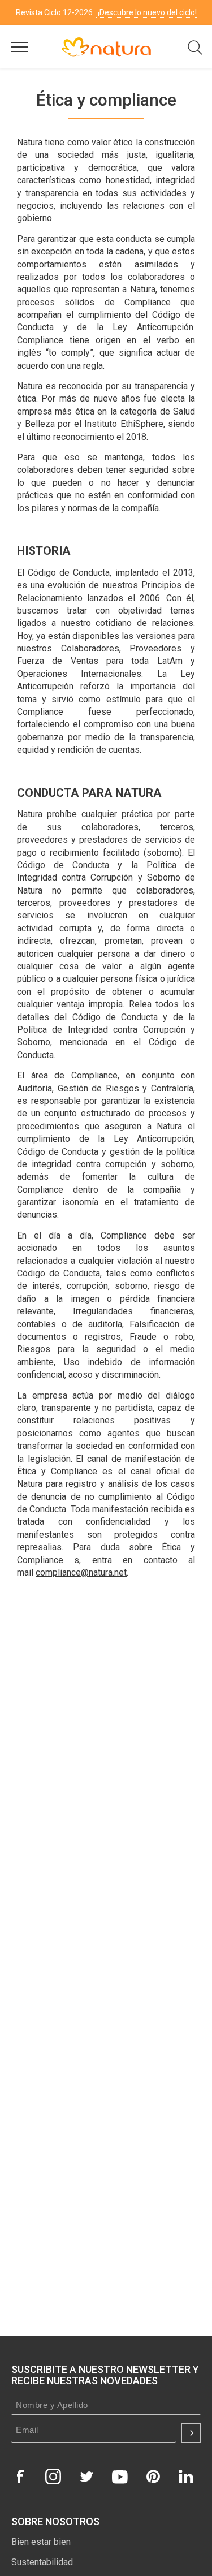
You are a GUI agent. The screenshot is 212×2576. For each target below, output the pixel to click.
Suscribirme (191, 2433)
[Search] (195, 53)
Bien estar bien (41, 2542)
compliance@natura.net (81, 1572)
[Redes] (20, 2476)
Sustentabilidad (42, 2562)
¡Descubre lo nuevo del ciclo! (146, 12)
